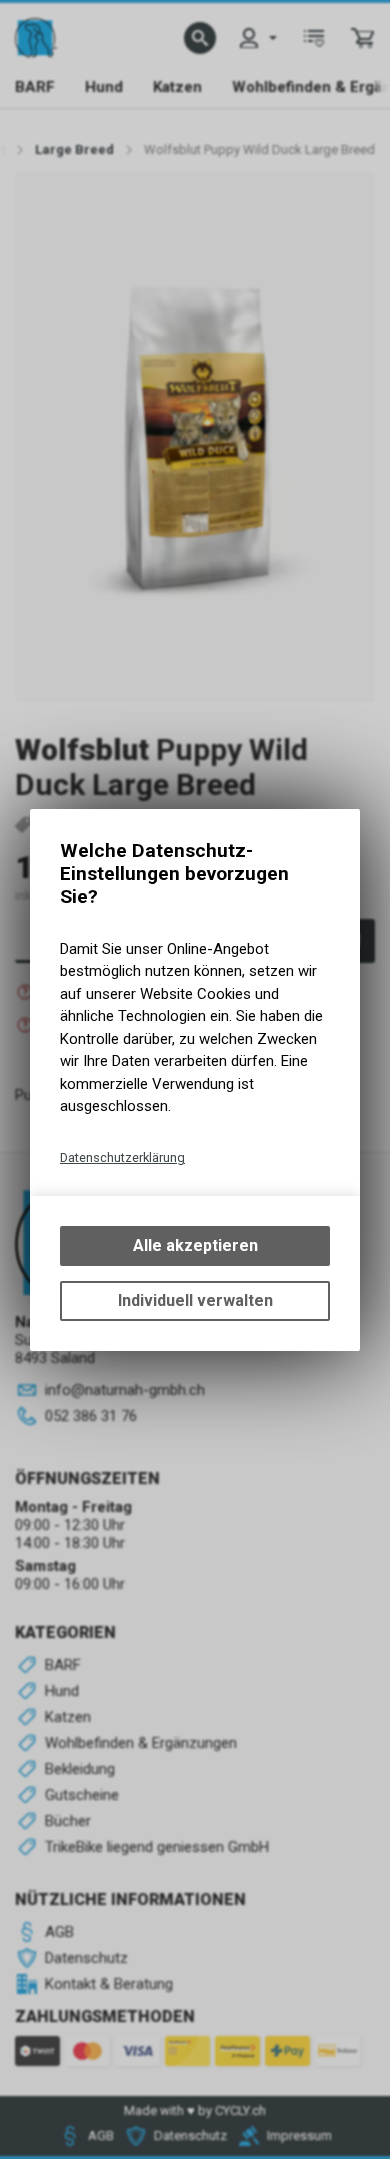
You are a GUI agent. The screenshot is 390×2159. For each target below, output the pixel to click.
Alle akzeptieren (195, 1245)
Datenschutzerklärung (122, 1157)
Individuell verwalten (195, 1300)
